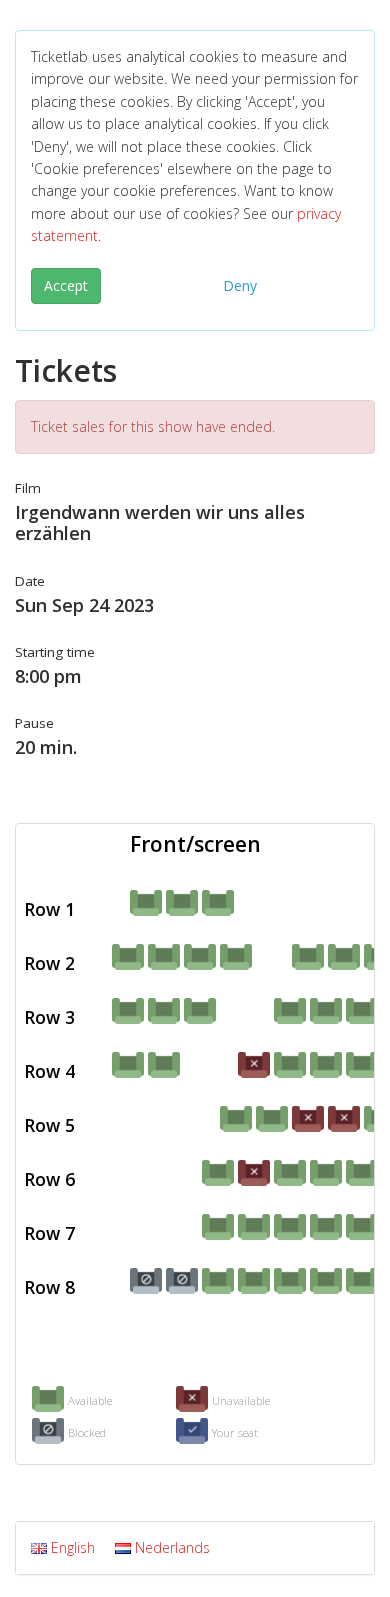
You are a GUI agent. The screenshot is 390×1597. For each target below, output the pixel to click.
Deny (240, 285)
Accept (66, 285)
